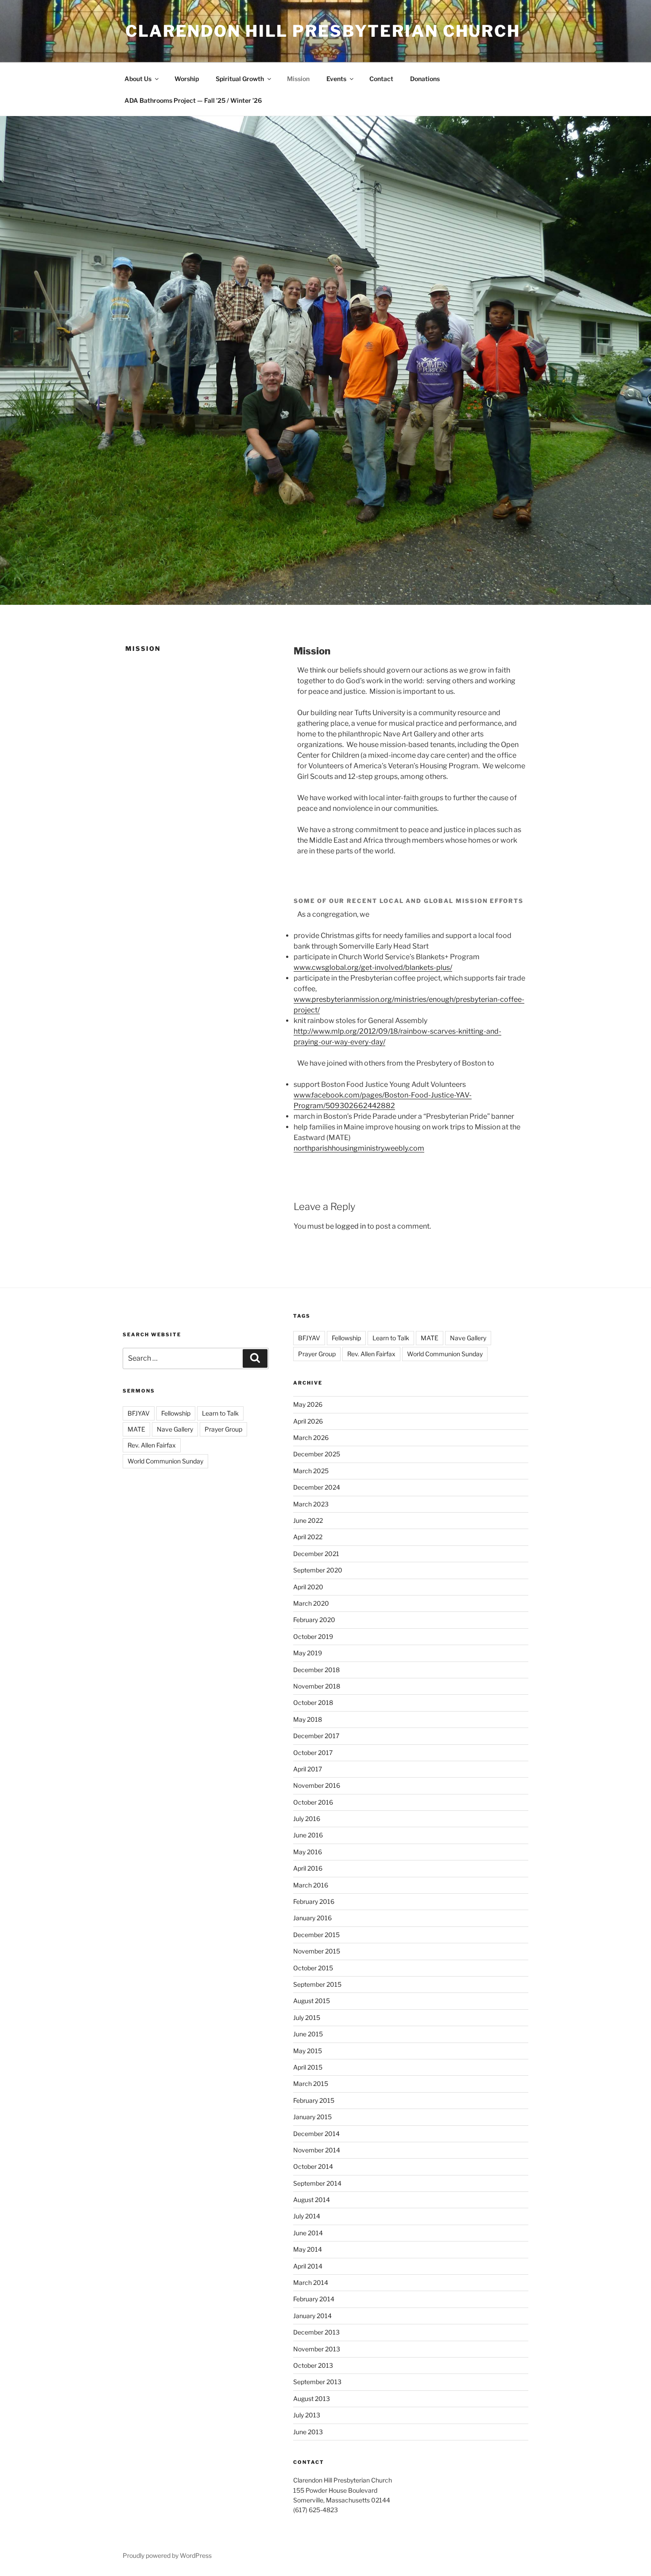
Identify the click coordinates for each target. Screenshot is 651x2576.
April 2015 (308, 2067)
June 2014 (308, 2233)
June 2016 (308, 1835)
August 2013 (312, 2399)
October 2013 (313, 2365)
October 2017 (313, 1753)
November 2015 (317, 1951)
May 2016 (308, 1852)
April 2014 (308, 2266)
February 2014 (314, 2299)
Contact (381, 79)
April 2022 (308, 1537)
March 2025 (311, 1471)
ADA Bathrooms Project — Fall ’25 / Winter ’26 (193, 100)
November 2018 (317, 1686)
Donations (425, 79)
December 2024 (317, 1487)
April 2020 (308, 1587)
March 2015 (311, 2084)
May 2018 (308, 1719)
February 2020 (314, 1620)
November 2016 (317, 1785)
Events (336, 79)
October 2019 (313, 1636)
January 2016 (312, 1918)
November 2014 (317, 2150)
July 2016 (307, 1819)
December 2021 (316, 1554)
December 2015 (316, 1935)
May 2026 (308, 1404)
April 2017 (308, 1769)
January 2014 (312, 2316)
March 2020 (311, 1603)
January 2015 (312, 2117)
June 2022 (308, 1520)
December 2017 (316, 1736)
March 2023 (311, 1504)
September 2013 (317, 2382)
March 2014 (311, 2282)
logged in (351, 1226)
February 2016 (314, 1901)
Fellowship (176, 1413)
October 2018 (313, 1702)
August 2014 (312, 2200)
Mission (298, 79)
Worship (187, 79)
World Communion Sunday (165, 1461)
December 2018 (316, 1670)
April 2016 (308, 1868)
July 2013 (307, 2415)
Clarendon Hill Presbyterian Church (323, 31)
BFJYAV (139, 1413)
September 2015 (317, 1984)
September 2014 (317, 2183)
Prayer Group (223, 1429)
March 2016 (311, 1885)
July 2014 (307, 2216)
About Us (138, 79)
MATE (136, 1429)
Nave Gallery (175, 1429)
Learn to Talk (220, 1413)
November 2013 (317, 2349)
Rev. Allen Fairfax (152, 1445)
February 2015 (314, 2100)
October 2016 (313, 1802)
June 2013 (308, 2432)
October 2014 (313, 2166)
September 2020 (318, 1570)
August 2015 (312, 2001)
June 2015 (308, 2034)
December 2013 (316, 2332)
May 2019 (308, 1653)
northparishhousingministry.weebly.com (359, 1148)
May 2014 (308, 2249)
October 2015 (313, 1968)
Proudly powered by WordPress (167, 2555)
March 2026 (311, 1438)
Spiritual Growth (240, 79)
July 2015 (307, 2018)
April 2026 (308, 1421)
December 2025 (317, 1454)
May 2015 (308, 2051)
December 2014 (316, 2134)
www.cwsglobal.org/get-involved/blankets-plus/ (373, 967)
